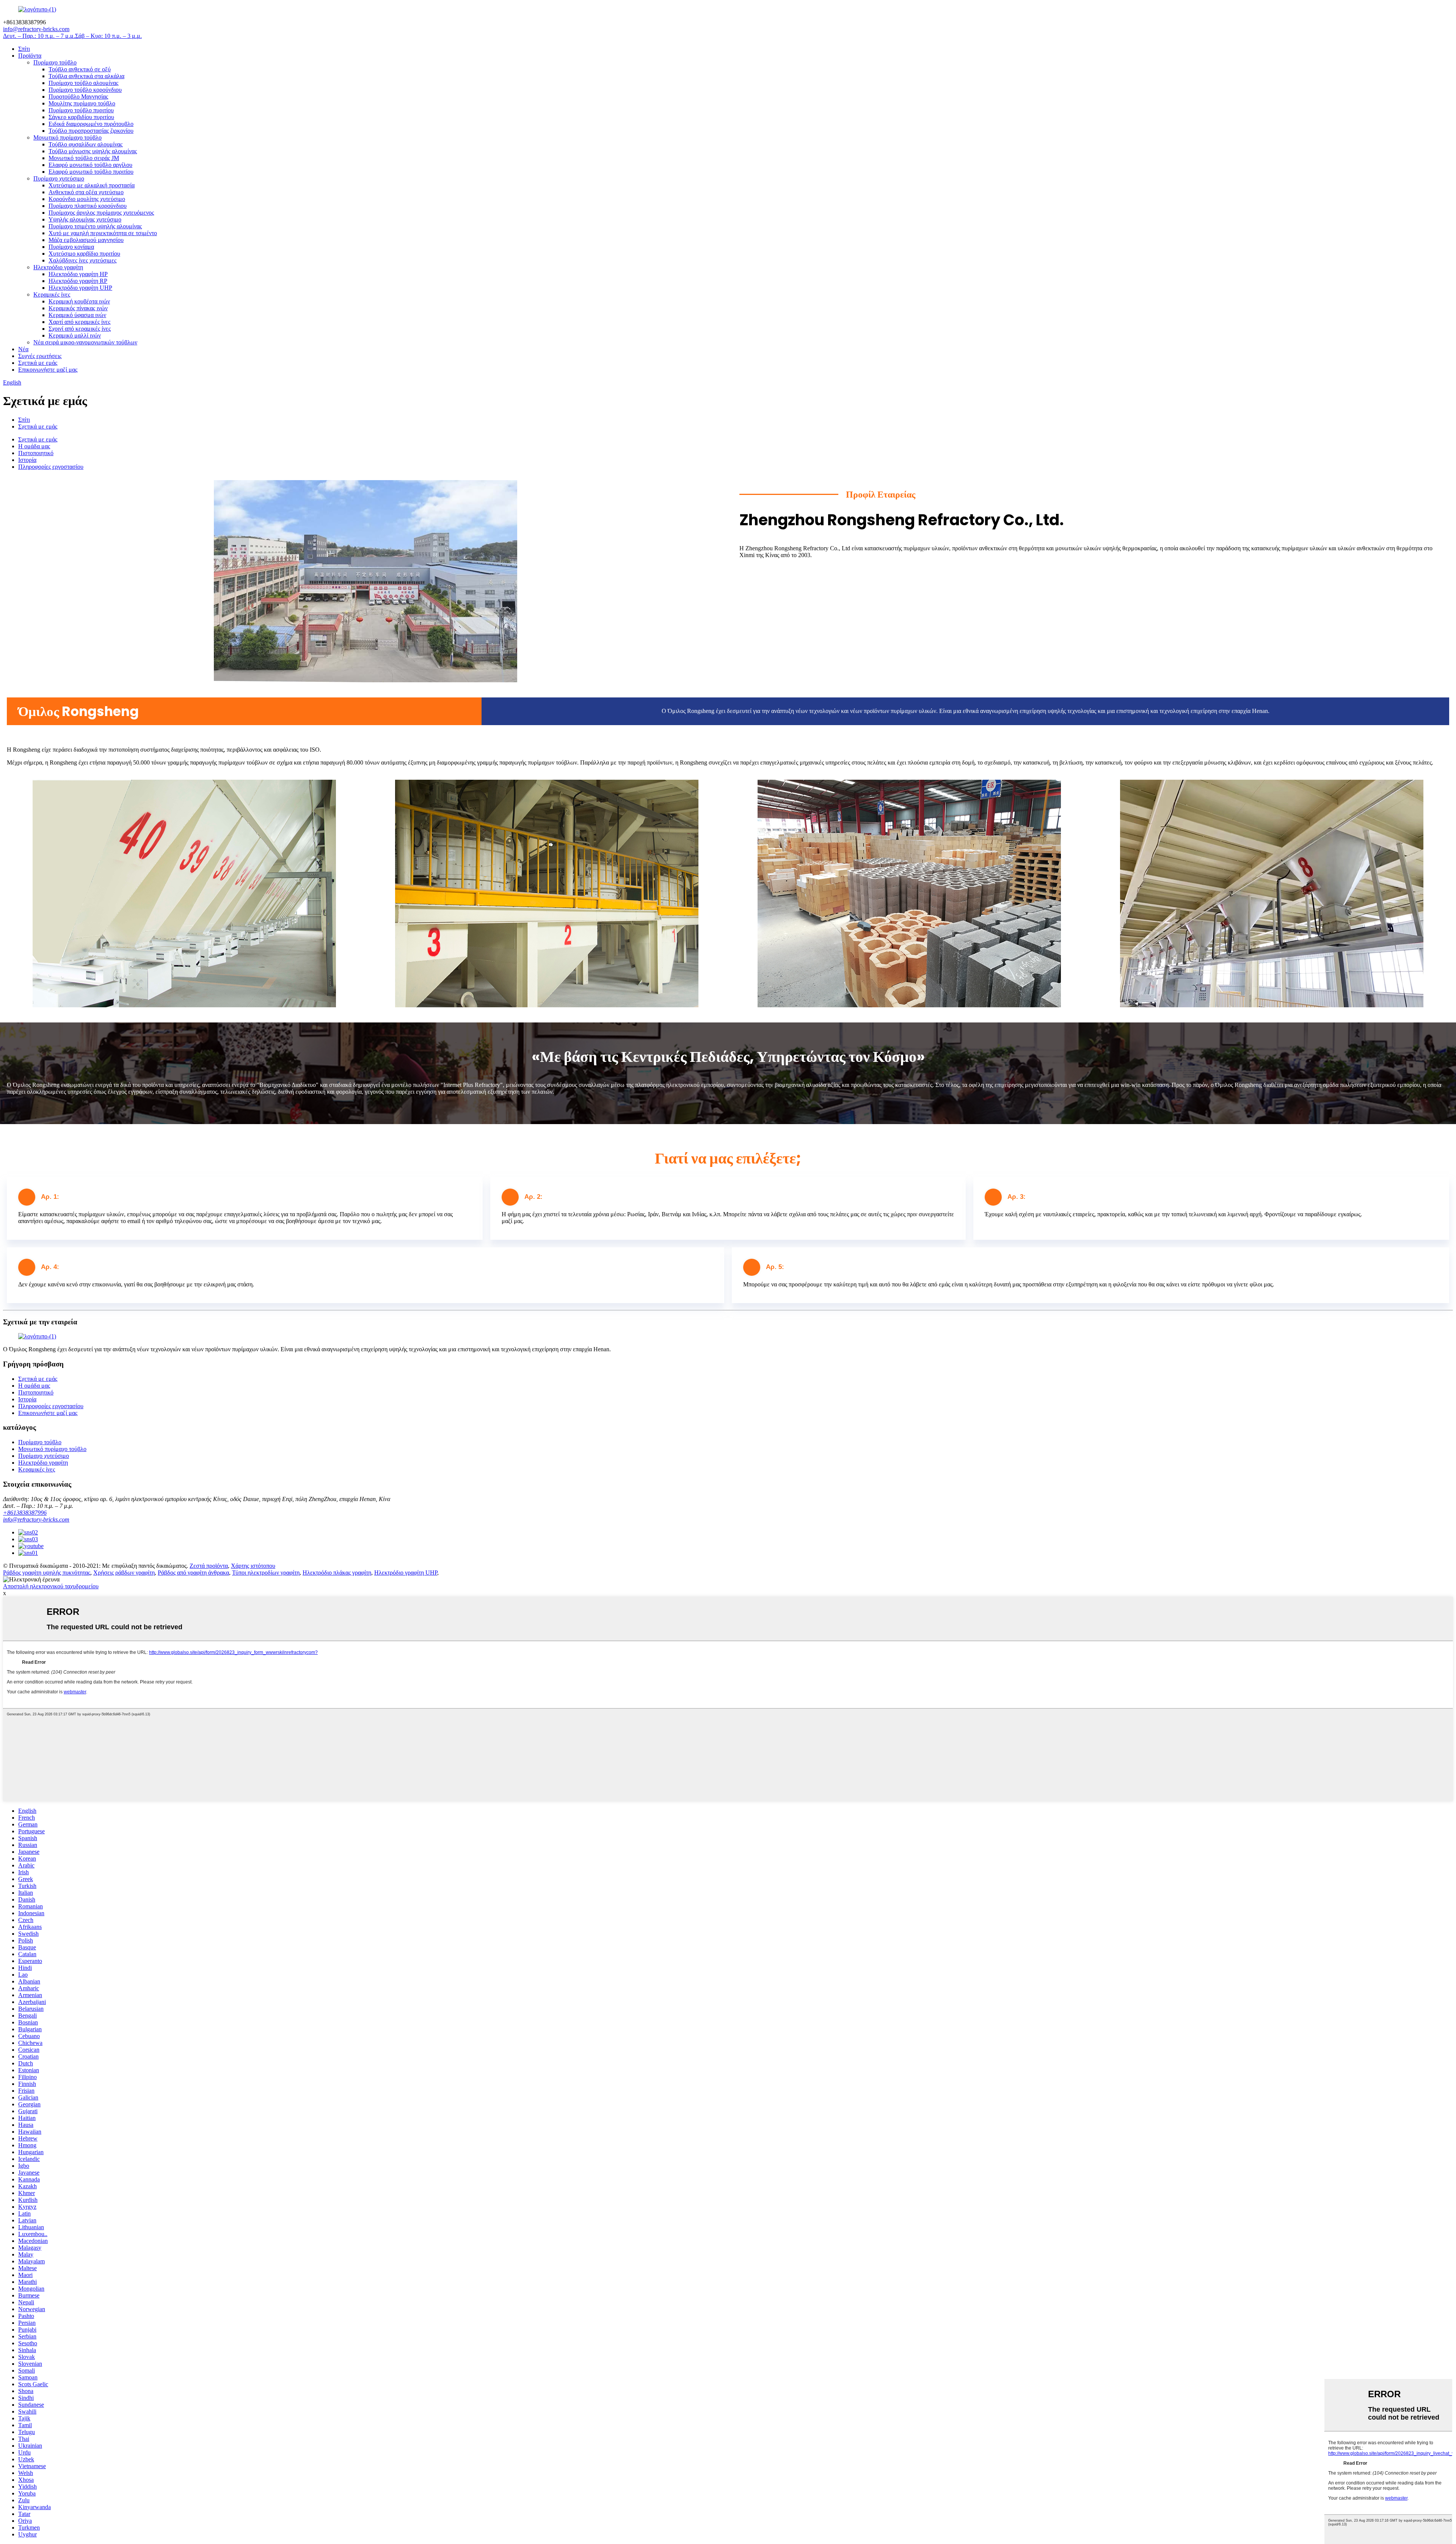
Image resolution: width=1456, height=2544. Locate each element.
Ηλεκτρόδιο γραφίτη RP (78, 281)
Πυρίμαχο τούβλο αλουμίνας (83, 83)
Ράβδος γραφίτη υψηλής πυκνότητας (47, 1573)
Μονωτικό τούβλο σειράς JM (84, 158)
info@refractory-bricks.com (36, 1519)
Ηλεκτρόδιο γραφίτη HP (78, 274)
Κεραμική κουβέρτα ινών (79, 301)
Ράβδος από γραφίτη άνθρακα (193, 1573)
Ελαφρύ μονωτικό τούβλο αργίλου (90, 165)
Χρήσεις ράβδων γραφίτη (124, 1573)
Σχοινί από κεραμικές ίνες (80, 329)
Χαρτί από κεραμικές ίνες (79, 322)
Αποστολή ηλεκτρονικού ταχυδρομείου (51, 1586)
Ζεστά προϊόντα (209, 1566)
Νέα (23, 349)
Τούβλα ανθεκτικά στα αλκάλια (86, 76)
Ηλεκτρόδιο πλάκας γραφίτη (337, 1573)
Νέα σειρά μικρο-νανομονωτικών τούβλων (85, 342)
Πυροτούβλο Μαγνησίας (78, 97)
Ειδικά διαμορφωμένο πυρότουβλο (91, 124)
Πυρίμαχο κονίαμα (71, 247)
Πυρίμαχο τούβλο (55, 62)
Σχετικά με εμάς (38, 363)
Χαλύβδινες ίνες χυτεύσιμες (82, 260)
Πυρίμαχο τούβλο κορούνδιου (85, 90)
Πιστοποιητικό (36, 453)
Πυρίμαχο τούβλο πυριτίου (81, 110)
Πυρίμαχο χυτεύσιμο (59, 178)
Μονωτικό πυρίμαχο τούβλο (67, 137)
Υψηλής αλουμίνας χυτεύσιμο (85, 219)
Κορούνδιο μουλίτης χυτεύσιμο (87, 199)
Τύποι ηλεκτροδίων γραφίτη (266, 1573)
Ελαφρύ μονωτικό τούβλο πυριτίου (91, 172)
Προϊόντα (30, 56)
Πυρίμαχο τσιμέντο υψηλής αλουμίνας (95, 226)
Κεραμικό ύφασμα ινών (77, 315)
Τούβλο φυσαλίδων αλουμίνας (86, 144)
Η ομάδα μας (34, 446)
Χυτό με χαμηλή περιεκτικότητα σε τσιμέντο (103, 233)
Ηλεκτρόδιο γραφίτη (58, 267)
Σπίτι (24, 49)
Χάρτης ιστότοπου (253, 1566)
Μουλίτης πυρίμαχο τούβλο (82, 103)
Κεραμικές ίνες (52, 294)
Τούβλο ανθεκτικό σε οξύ (80, 69)
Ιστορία (27, 460)
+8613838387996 (25, 1513)
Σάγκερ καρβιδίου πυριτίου (81, 117)
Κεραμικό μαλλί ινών (75, 335)
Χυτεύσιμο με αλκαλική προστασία (92, 185)
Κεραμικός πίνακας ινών (78, 308)
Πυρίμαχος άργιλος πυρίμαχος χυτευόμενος (101, 213)
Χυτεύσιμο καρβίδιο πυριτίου (84, 254)
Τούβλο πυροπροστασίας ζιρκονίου (91, 131)
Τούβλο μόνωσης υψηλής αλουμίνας (93, 151)
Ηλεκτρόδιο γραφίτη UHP (80, 288)
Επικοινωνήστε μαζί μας (48, 370)
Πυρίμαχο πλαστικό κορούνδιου (88, 206)
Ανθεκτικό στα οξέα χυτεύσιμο (86, 192)
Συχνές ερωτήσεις (40, 356)
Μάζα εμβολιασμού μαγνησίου (86, 240)
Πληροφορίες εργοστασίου (51, 467)
